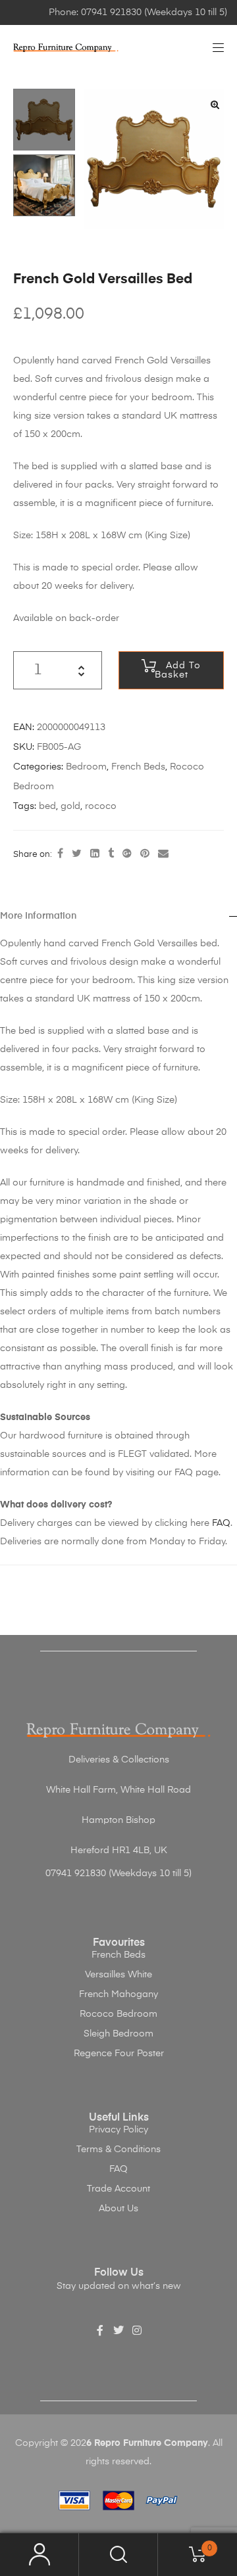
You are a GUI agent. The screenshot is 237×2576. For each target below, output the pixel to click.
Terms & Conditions (118, 2150)
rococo (101, 806)
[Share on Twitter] (77, 854)
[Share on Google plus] (127, 854)
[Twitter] (118, 2330)
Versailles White (118, 1975)
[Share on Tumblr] (111, 854)
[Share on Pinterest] (145, 854)
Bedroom (86, 767)
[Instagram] (137, 2330)
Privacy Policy (118, 2130)
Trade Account (118, 2189)
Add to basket (178, 670)
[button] (215, 104)
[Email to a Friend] (163, 854)
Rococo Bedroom (118, 2014)
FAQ (221, 1523)
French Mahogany (118, 1994)
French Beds (138, 767)
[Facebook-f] (100, 2330)
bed (47, 806)
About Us (118, 2209)
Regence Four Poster (119, 2054)
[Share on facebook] (60, 854)
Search (118, 2555)
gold (70, 806)
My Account (39, 2555)
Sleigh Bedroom (118, 2034)
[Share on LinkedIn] (95, 854)
